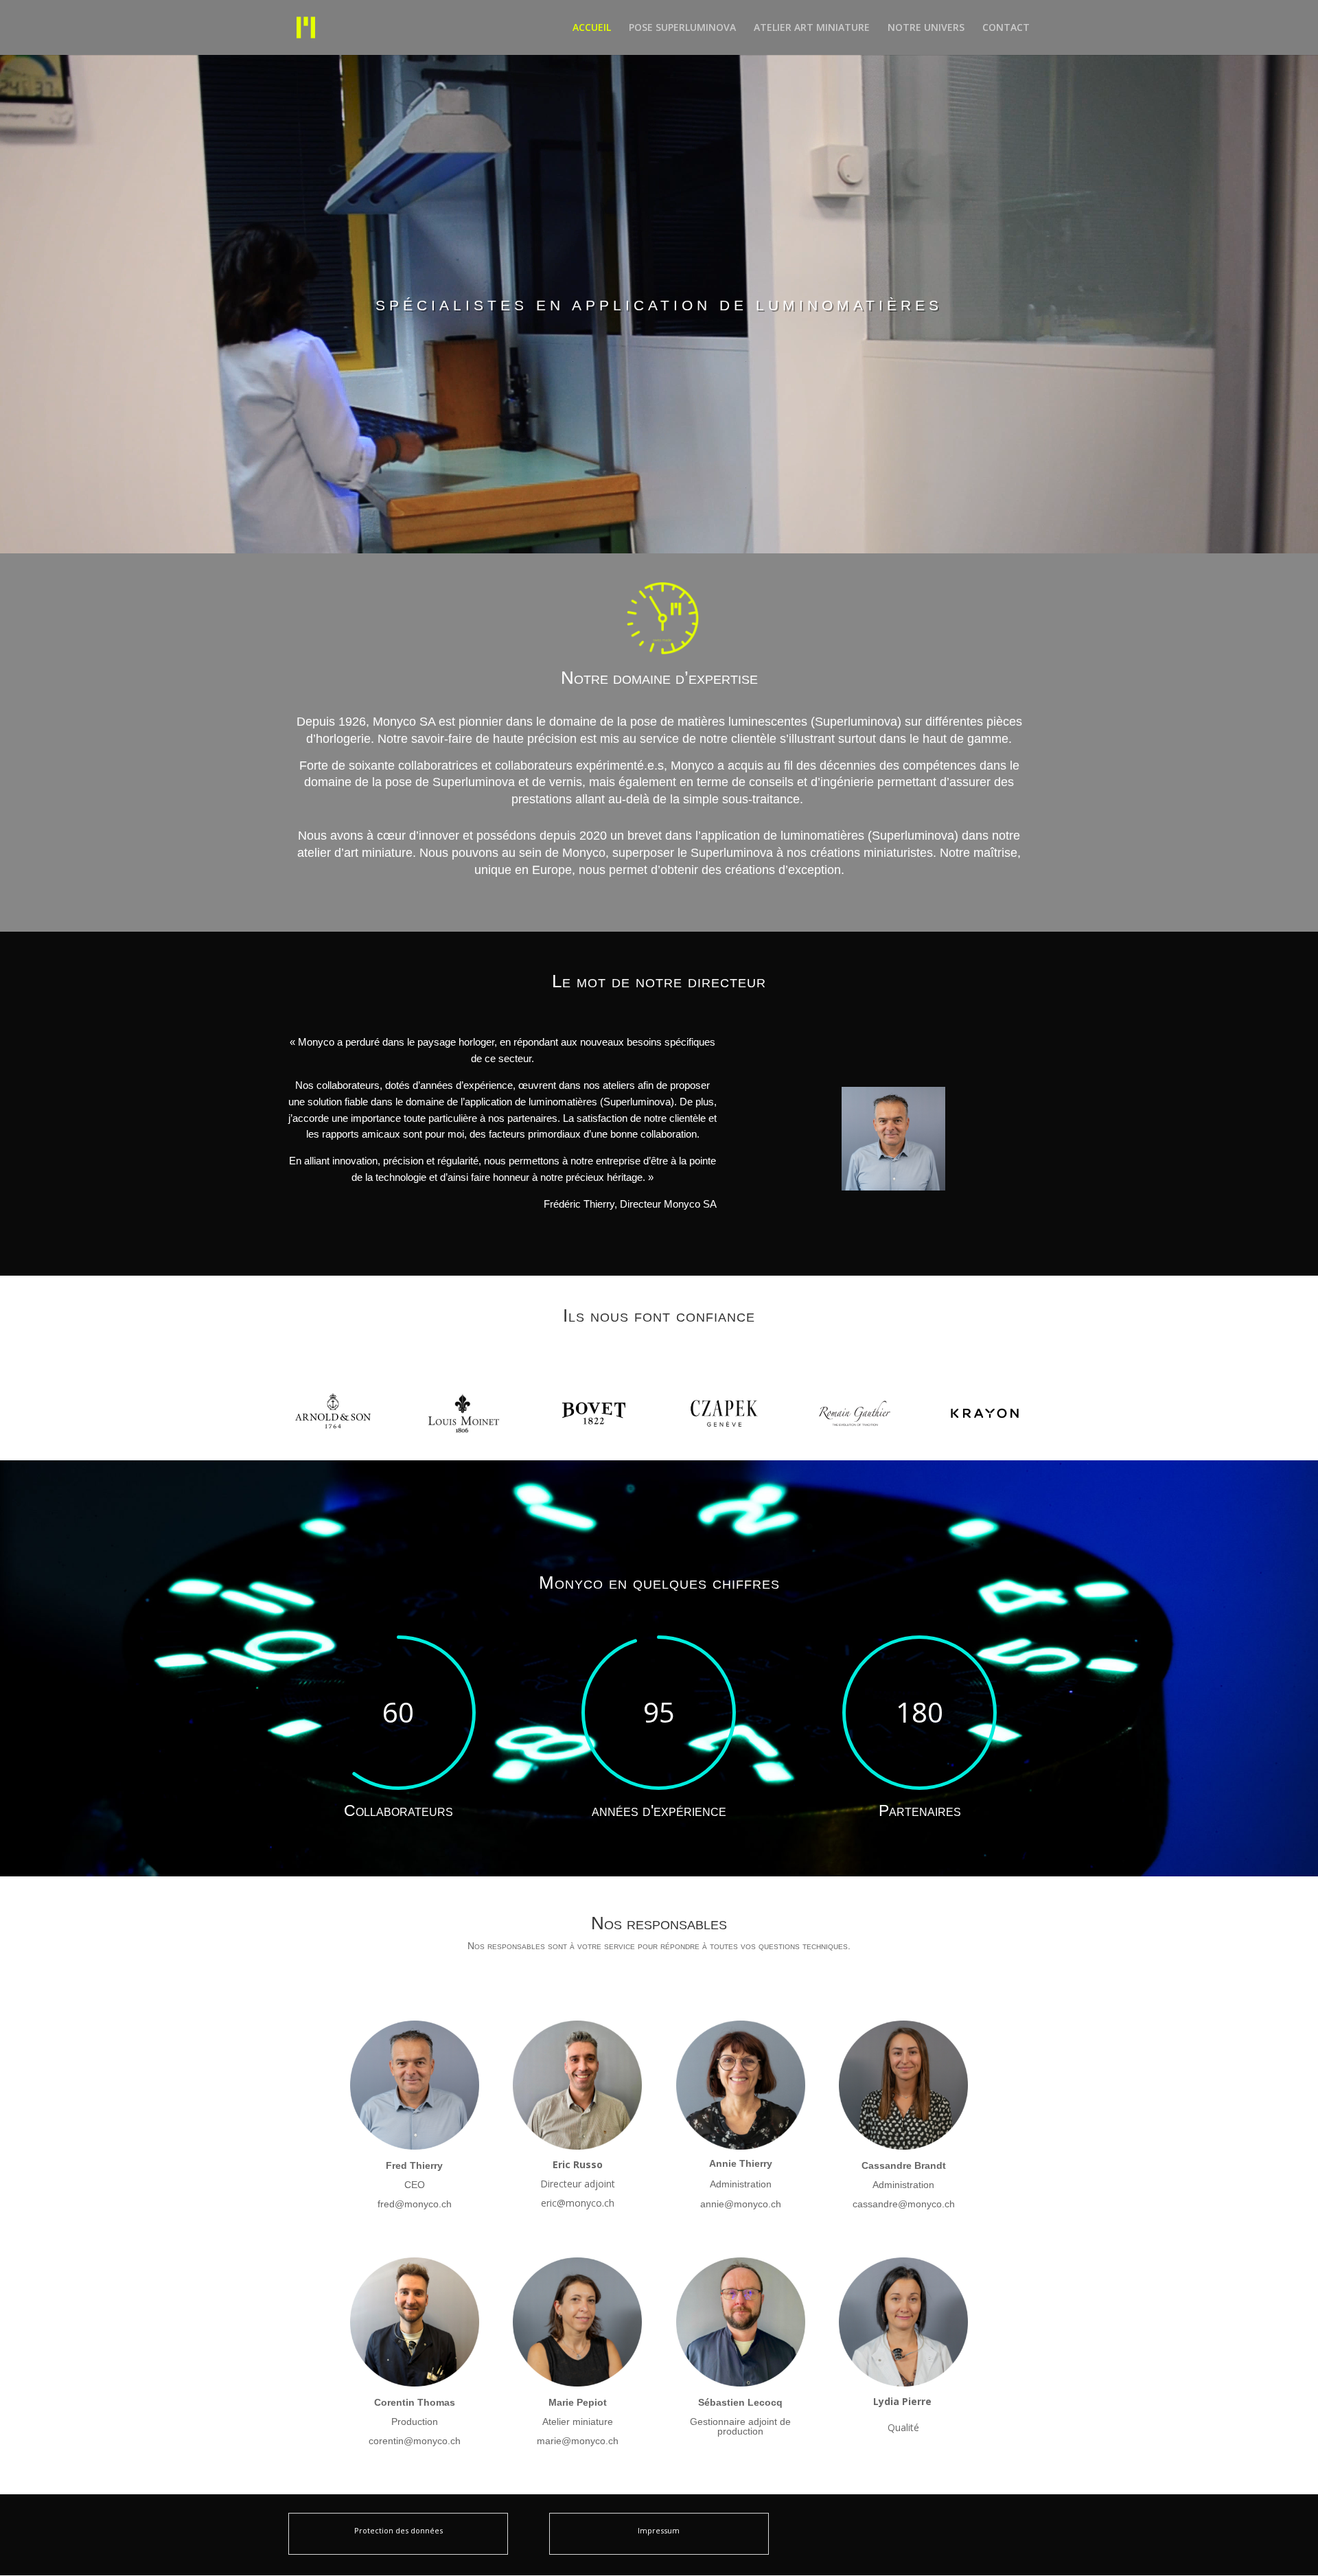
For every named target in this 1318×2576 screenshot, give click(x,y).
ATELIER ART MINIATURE (812, 28)
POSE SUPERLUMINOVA (682, 28)
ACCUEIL (592, 28)
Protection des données (398, 2530)
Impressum (659, 2530)
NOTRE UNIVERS (926, 28)
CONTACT (1006, 28)
